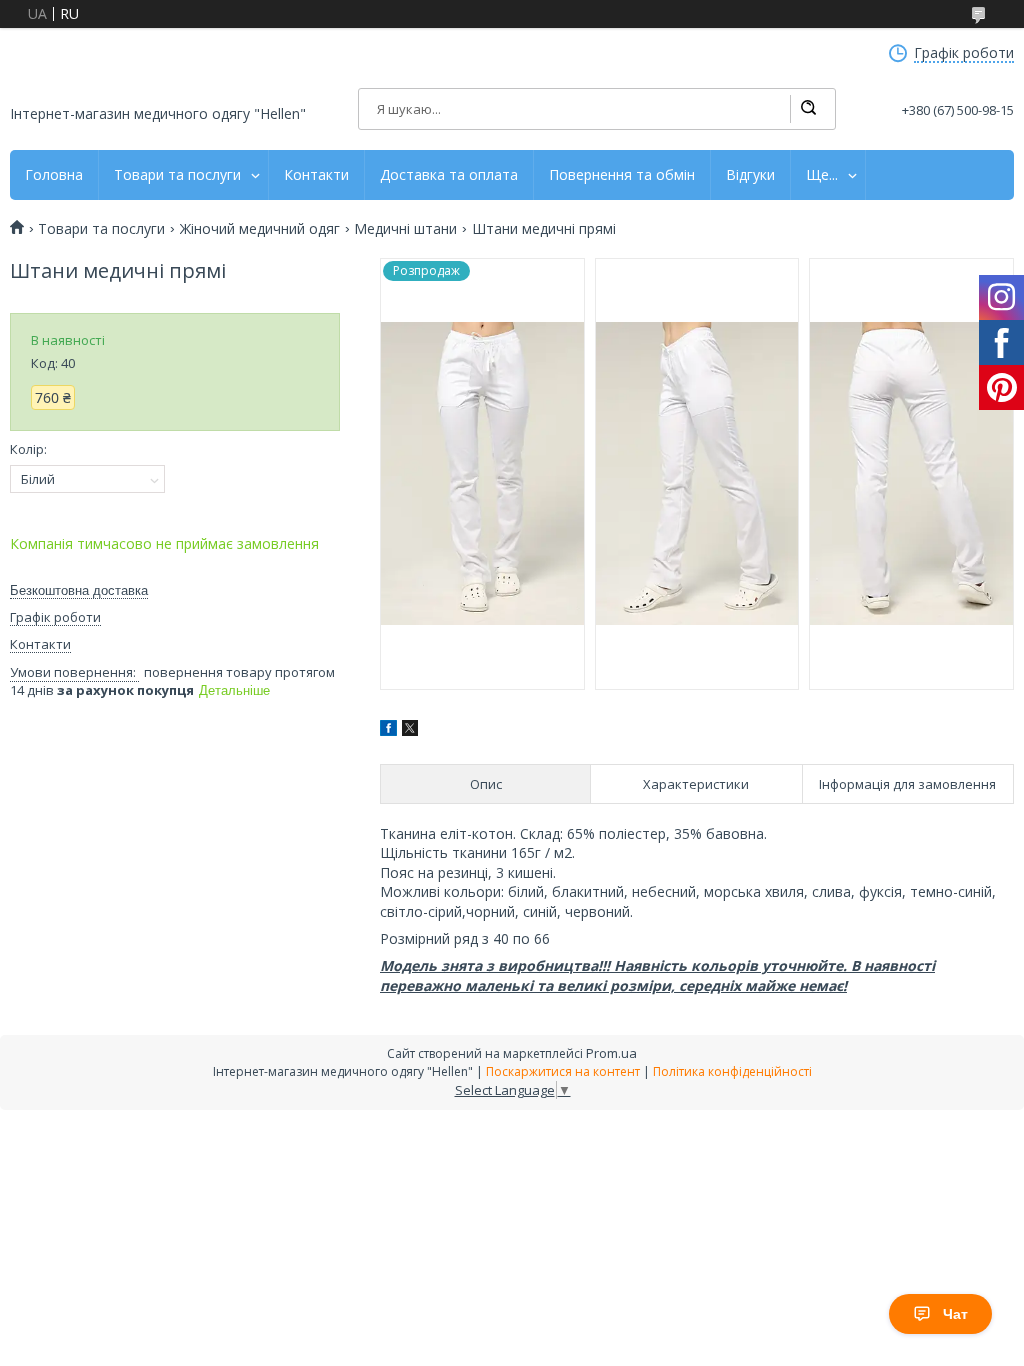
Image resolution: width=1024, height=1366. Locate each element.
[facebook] (388, 730)
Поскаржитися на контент (563, 1071)
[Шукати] (808, 109)
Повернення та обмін (622, 175)
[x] (410, 730)
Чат (955, 1314)
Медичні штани (405, 229)
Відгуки (750, 175)
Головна (54, 175)
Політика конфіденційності (732, 1071)
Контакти (316, 175)
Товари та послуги (177, 175)
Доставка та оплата (449, 175)
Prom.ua (611, 1053)
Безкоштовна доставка (79, 590)
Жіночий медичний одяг (260, 229)
